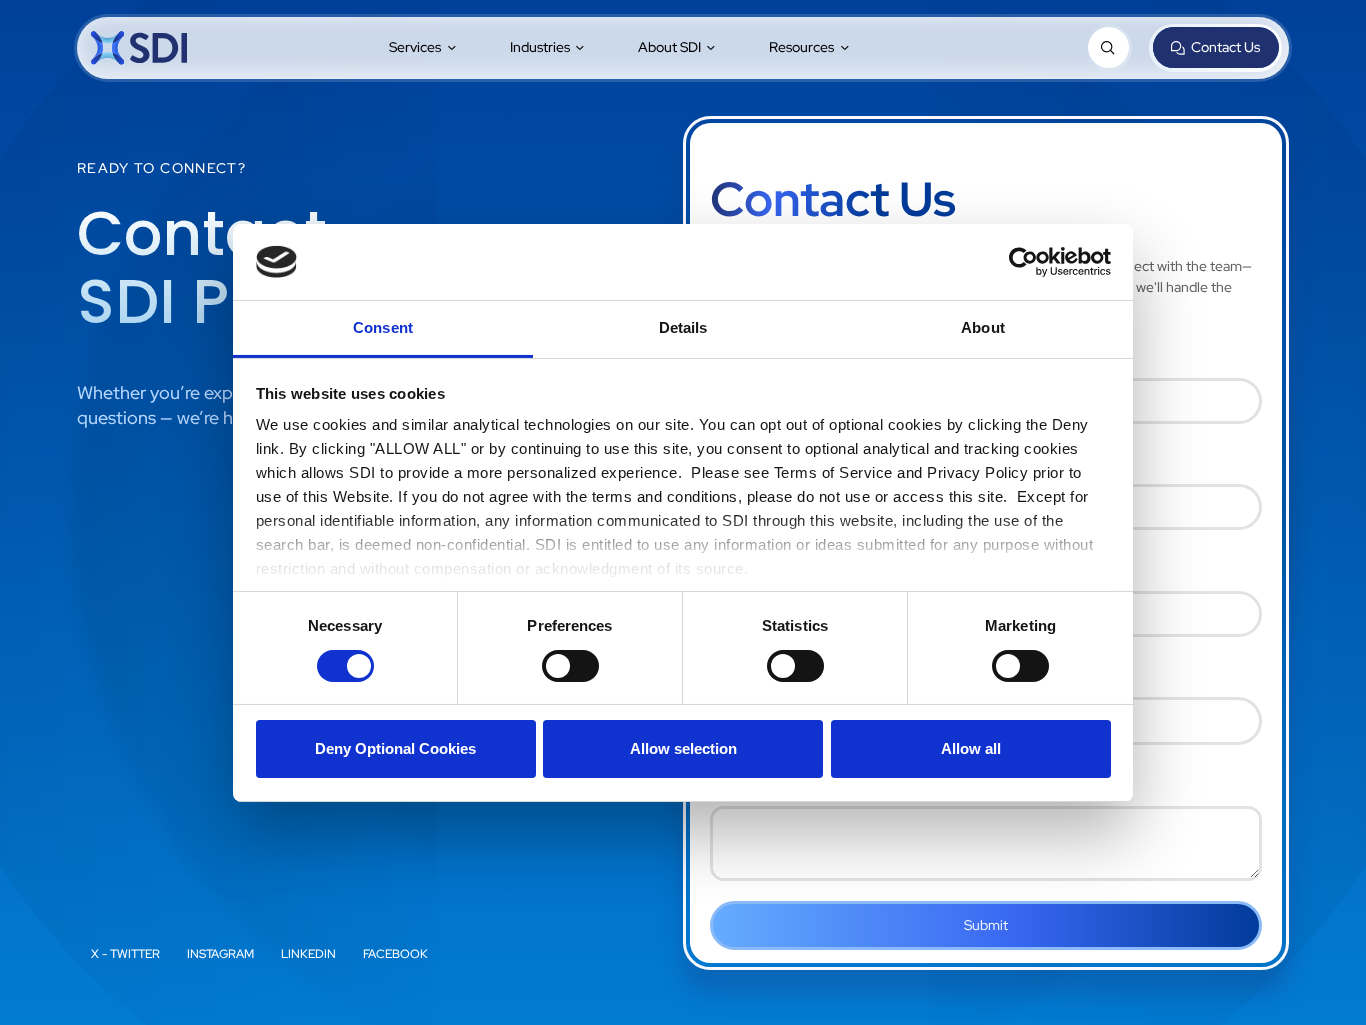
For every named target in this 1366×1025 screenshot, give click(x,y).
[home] (139, 48)
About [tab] (983, 327)
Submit (986, 925)
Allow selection (683, 748)
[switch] (570, 666)
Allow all (971, 748)
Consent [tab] (383, 327)
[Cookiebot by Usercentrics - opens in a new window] (1023, 262)
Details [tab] (683, 327)
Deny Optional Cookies (395, 748)
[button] (424, 48)
